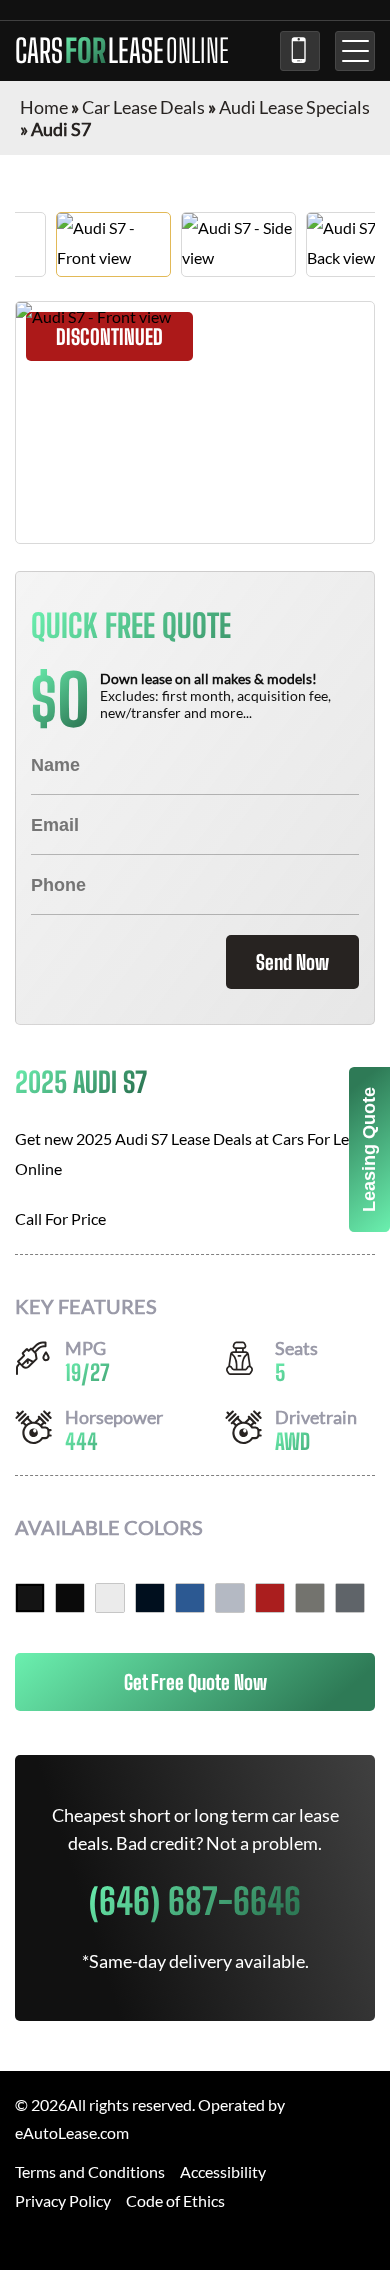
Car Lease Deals (143, 107)
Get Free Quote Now (195, 1682)
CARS (122, 51)
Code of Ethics (175, 2200)
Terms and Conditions (90, 2171)
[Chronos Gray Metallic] (310, 1598)
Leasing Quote (369, 1149)
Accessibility (223, 2171)
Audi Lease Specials (294, 107)
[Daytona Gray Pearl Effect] (350, 1598)
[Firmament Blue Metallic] (150, 1598)
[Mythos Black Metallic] (70, 1598)
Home (44, 107)
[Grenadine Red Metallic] (270, 1598)
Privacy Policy (63, 2200)
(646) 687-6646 (300, 51)
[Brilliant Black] (30, 1598)
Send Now (292, 962)
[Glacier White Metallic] (110, 1598)
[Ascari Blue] (190, 1598)
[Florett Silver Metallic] (230, 1598)
